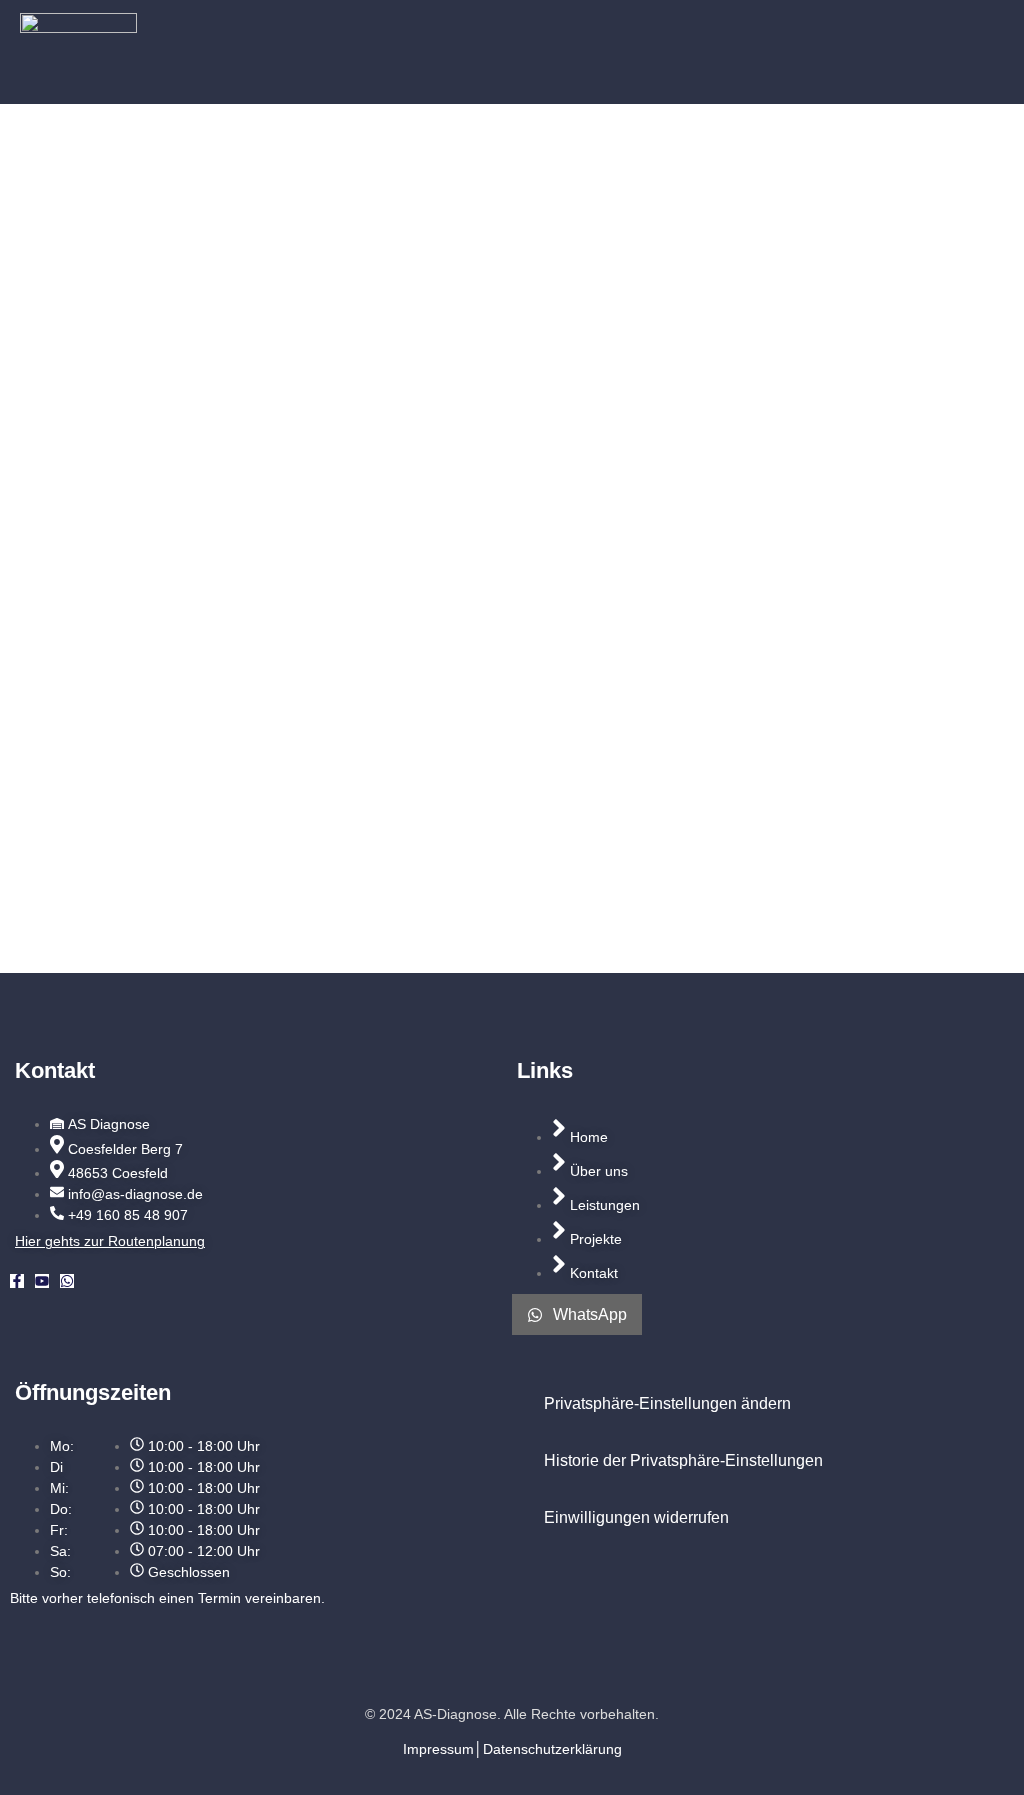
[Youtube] (42, 1281)
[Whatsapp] (67, 1281)
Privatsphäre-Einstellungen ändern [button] (667, 1403)
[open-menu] (972, 52)
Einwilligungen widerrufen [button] (636, 1517)
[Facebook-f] (17, 1281)
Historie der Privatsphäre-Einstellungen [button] (683, 1460)
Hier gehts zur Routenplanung (110, 1241)
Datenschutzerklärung (552, 1749)
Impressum (438, 1749)
